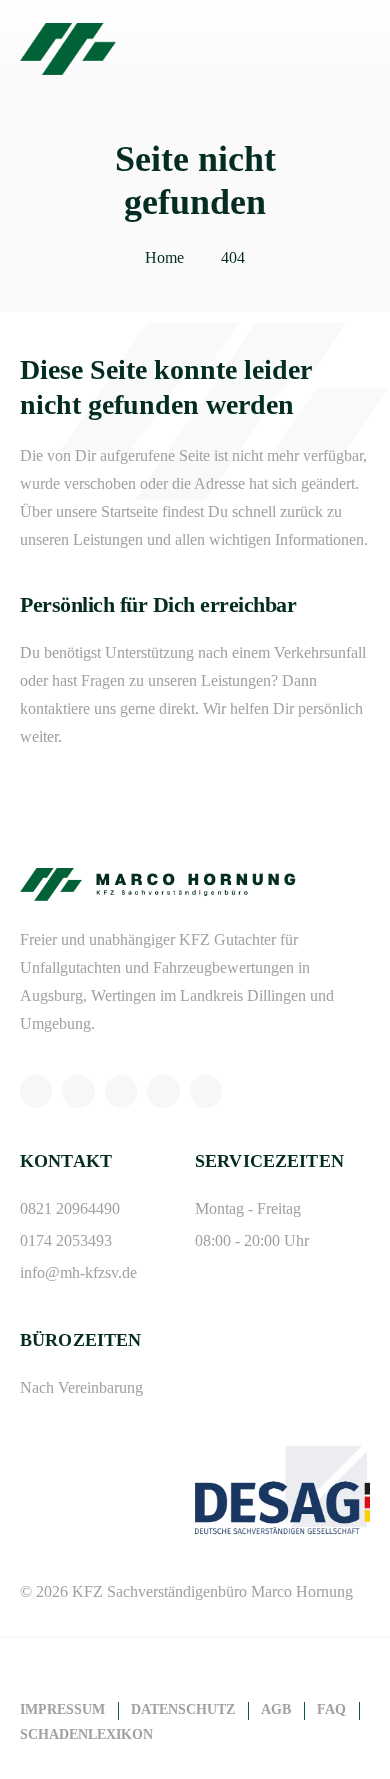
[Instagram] (78, 1091)
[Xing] (163, 1091)
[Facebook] (121, 1091)
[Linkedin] (206, 1091)
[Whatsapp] (36, 1091)
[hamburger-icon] (347, 49)
